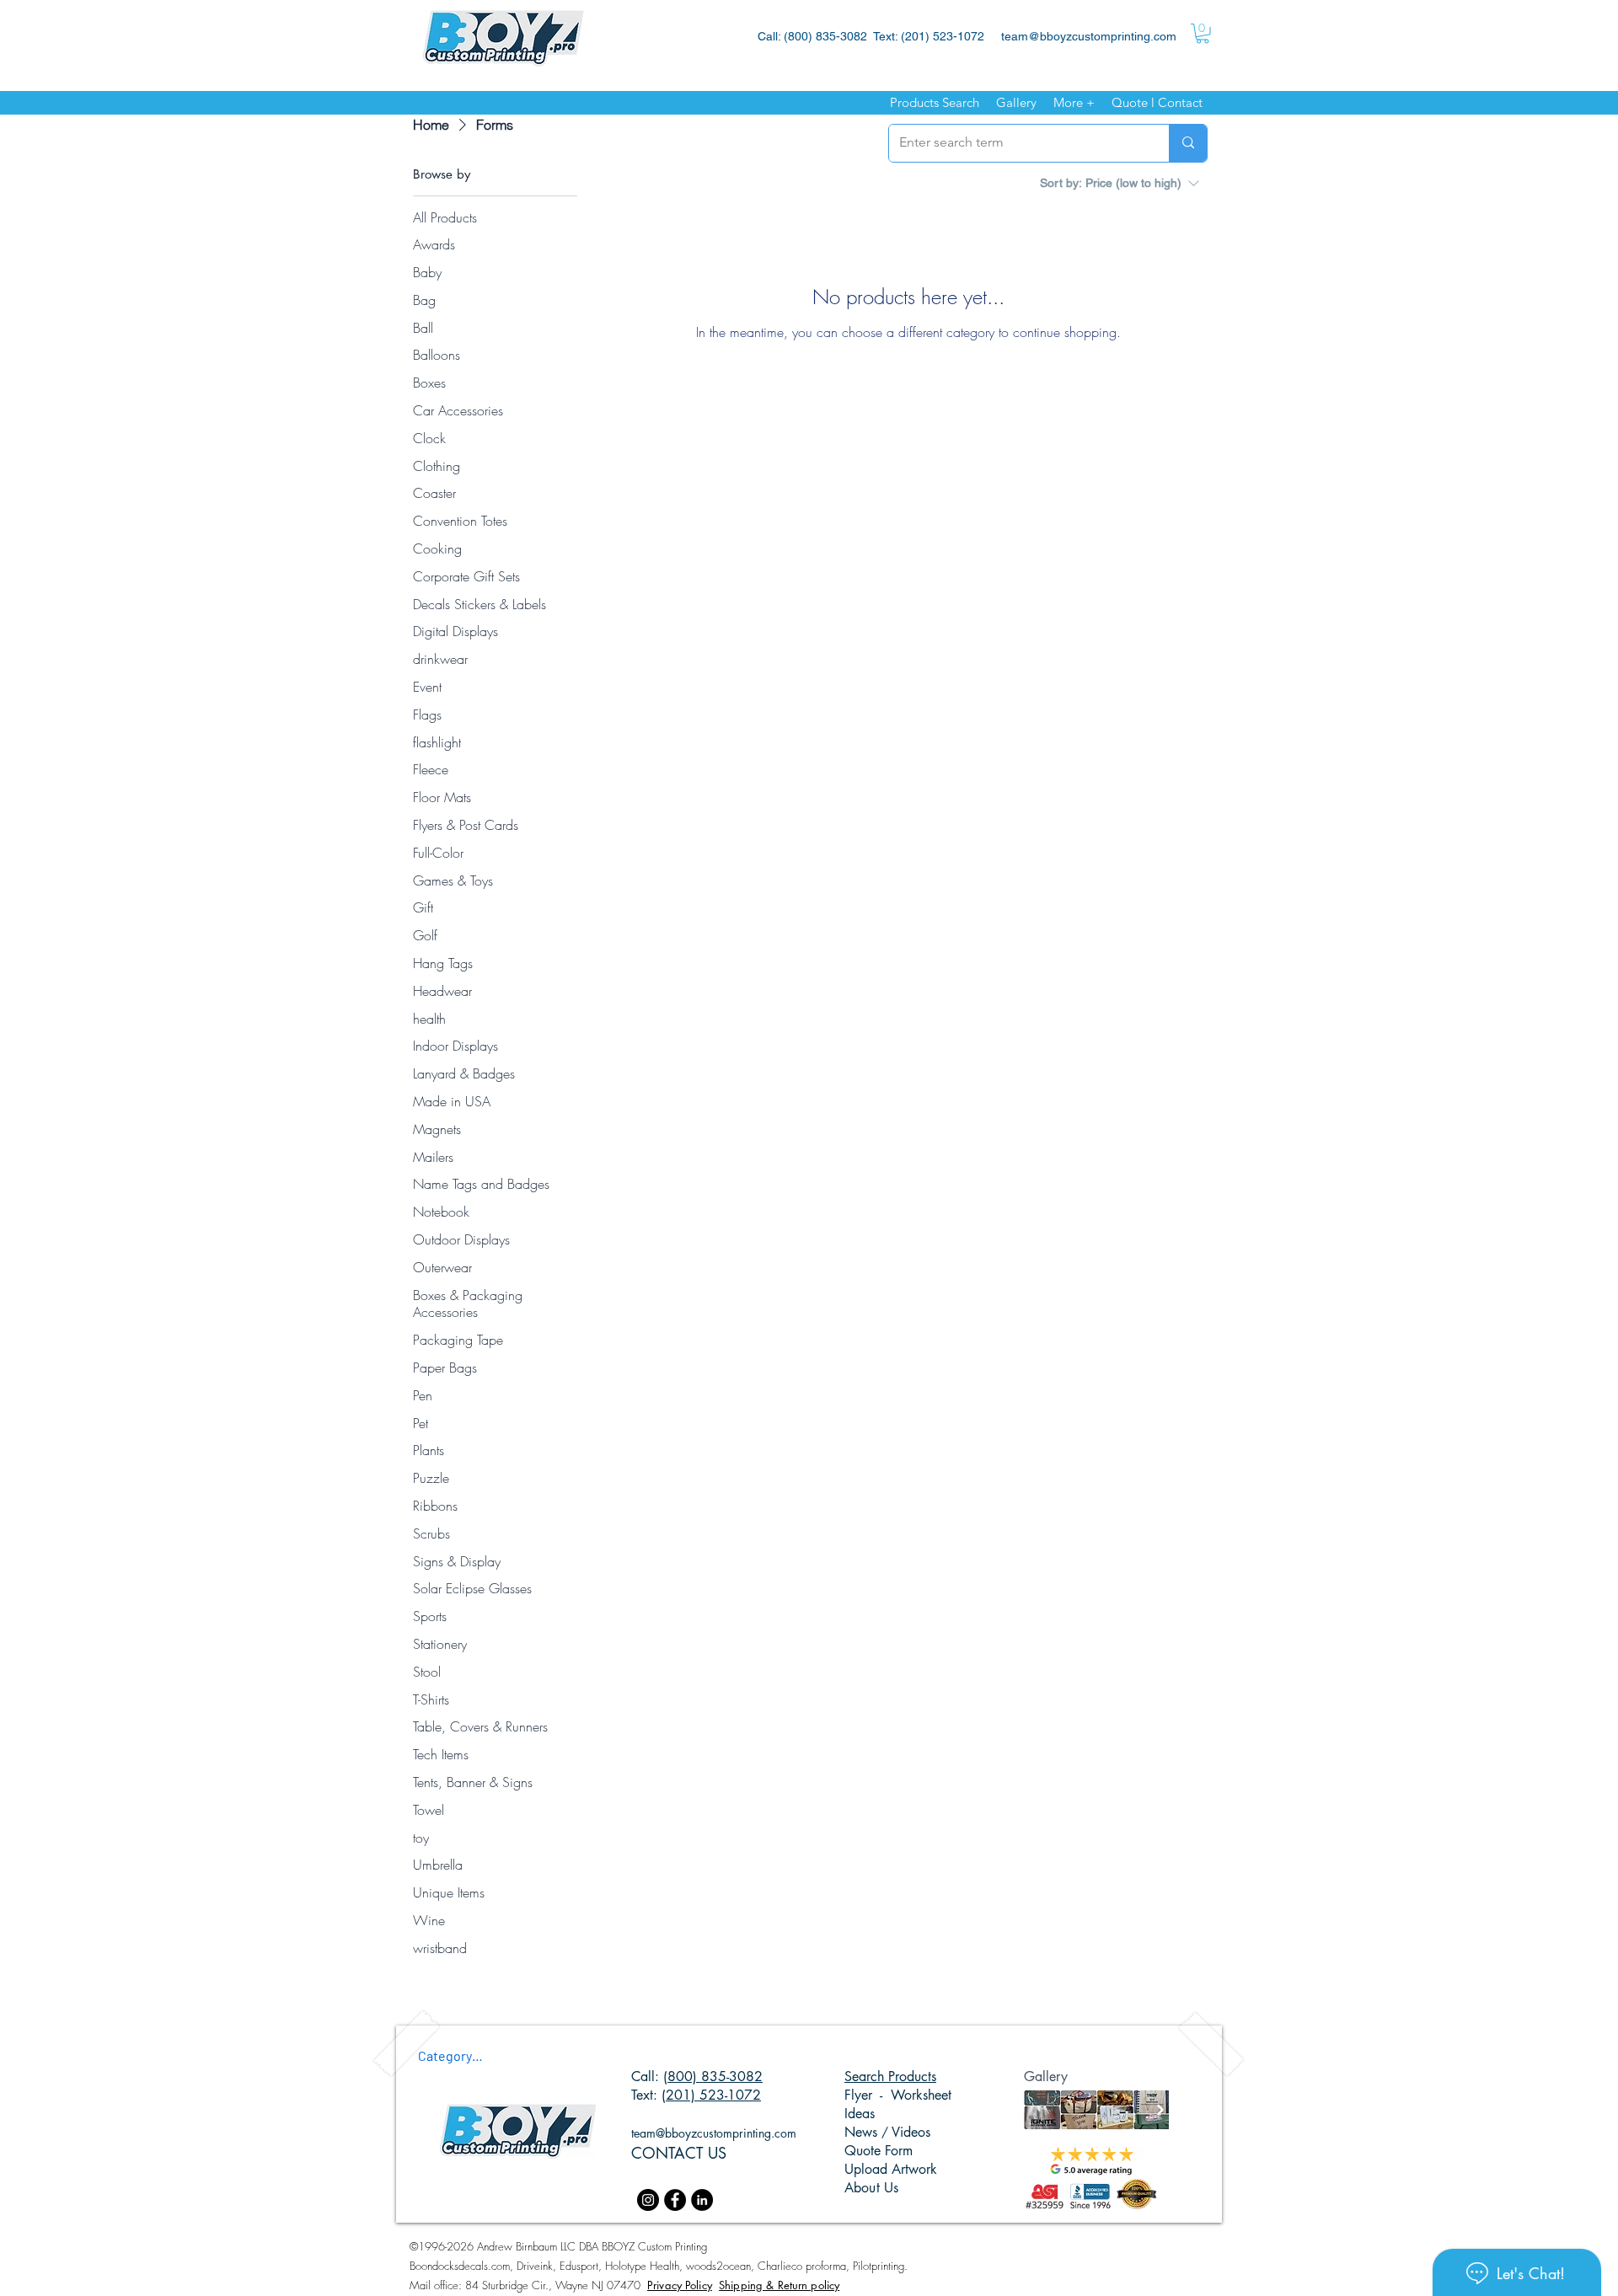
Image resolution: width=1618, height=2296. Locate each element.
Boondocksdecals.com (460, 2266)
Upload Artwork (891, 2169)
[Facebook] (675, 2200)
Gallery (1046, 2077)
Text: (646, 2095)
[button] (1203, 34)
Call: (647, 2077)
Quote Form (879, 2151)
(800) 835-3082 (713, 2077)
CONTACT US (679, 2153)
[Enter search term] (1188, 143)
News (863, 2132)
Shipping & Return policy (779, 2285)
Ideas (860, 2114)
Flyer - (868, 2095)
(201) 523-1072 (711, 2095)
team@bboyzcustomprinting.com (1089, 36)
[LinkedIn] (702, 2200)
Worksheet (921, 2095)
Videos (909, 2132)
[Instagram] (648, 2200)
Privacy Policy (680, 2285)
